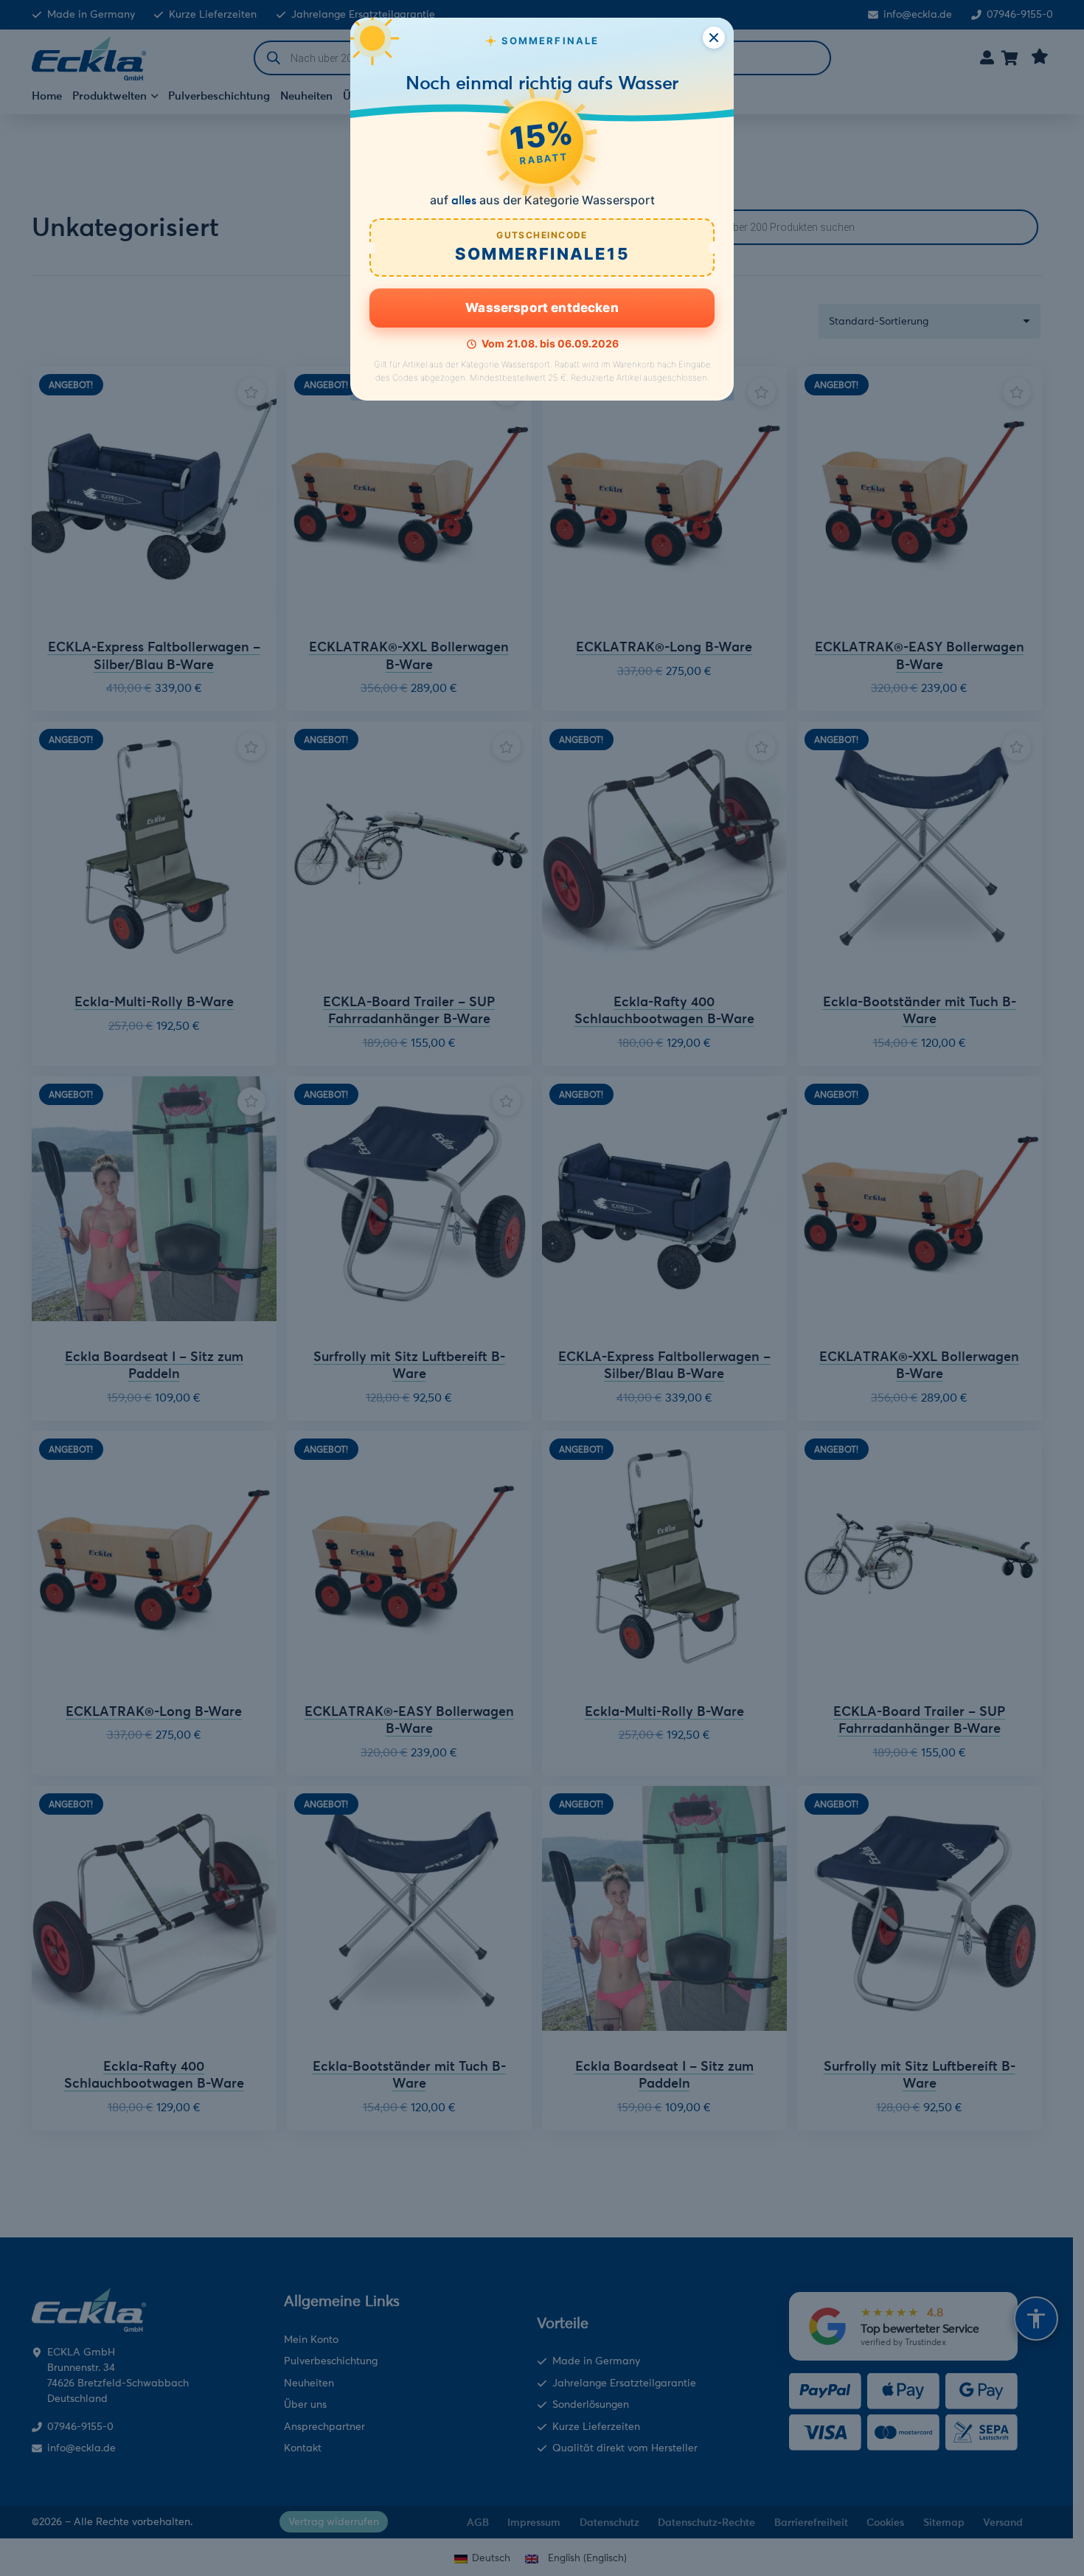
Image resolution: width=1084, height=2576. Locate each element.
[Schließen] (714, 38)
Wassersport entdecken (542, 308)
